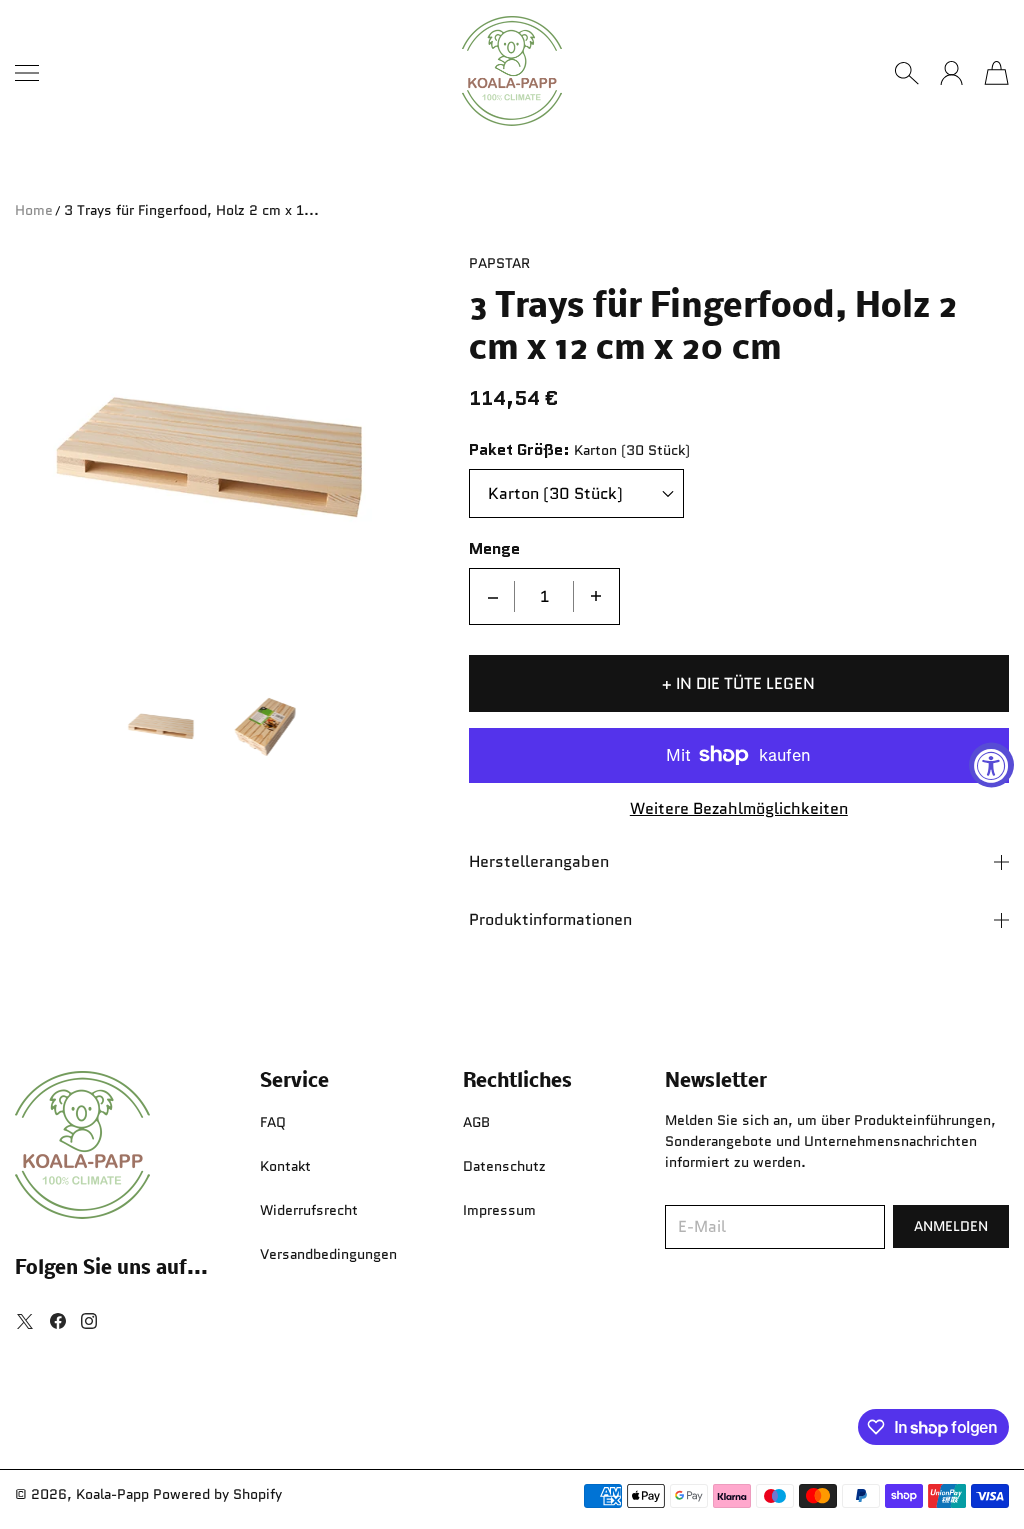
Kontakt (285, 1166)
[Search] (906, 73)
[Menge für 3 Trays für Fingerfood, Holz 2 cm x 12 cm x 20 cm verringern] (493, 596)
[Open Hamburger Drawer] (27, 73)
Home (34, 210)
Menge (494, 549)
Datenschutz (504, 1166)
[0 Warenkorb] (996, 73)
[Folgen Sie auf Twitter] (25, 1321)
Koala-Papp (112, 1494)
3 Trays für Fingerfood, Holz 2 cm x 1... (191, 210)
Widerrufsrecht (309, 1210)
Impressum (499, 1210)
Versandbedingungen (328, 1254)
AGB (476, 1122)
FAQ (273, 1122)
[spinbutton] (544, 596)
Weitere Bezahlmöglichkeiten (739, 809)
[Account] (951, 73)
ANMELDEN (951, 1226)
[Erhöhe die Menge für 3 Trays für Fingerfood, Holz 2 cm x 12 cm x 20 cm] (596, 596)
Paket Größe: (519, 450)
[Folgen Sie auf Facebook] (58, 1321)
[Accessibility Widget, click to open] (991, 764)
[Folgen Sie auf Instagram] (89, 1321)
